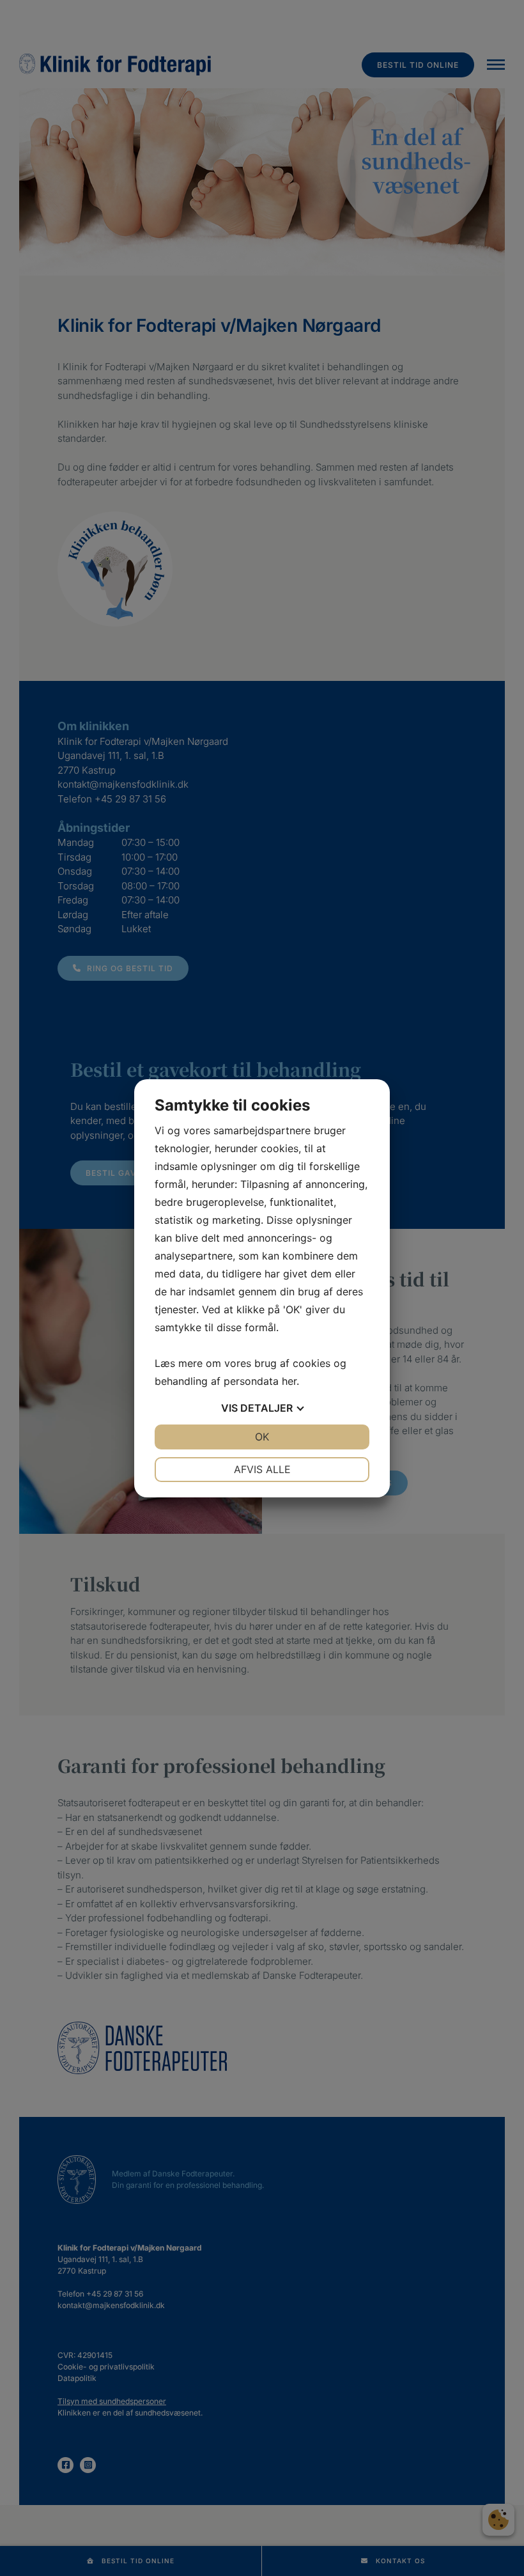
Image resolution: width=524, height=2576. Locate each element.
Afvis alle (262, 1469)
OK (262, 1437)
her (289, 1381)
